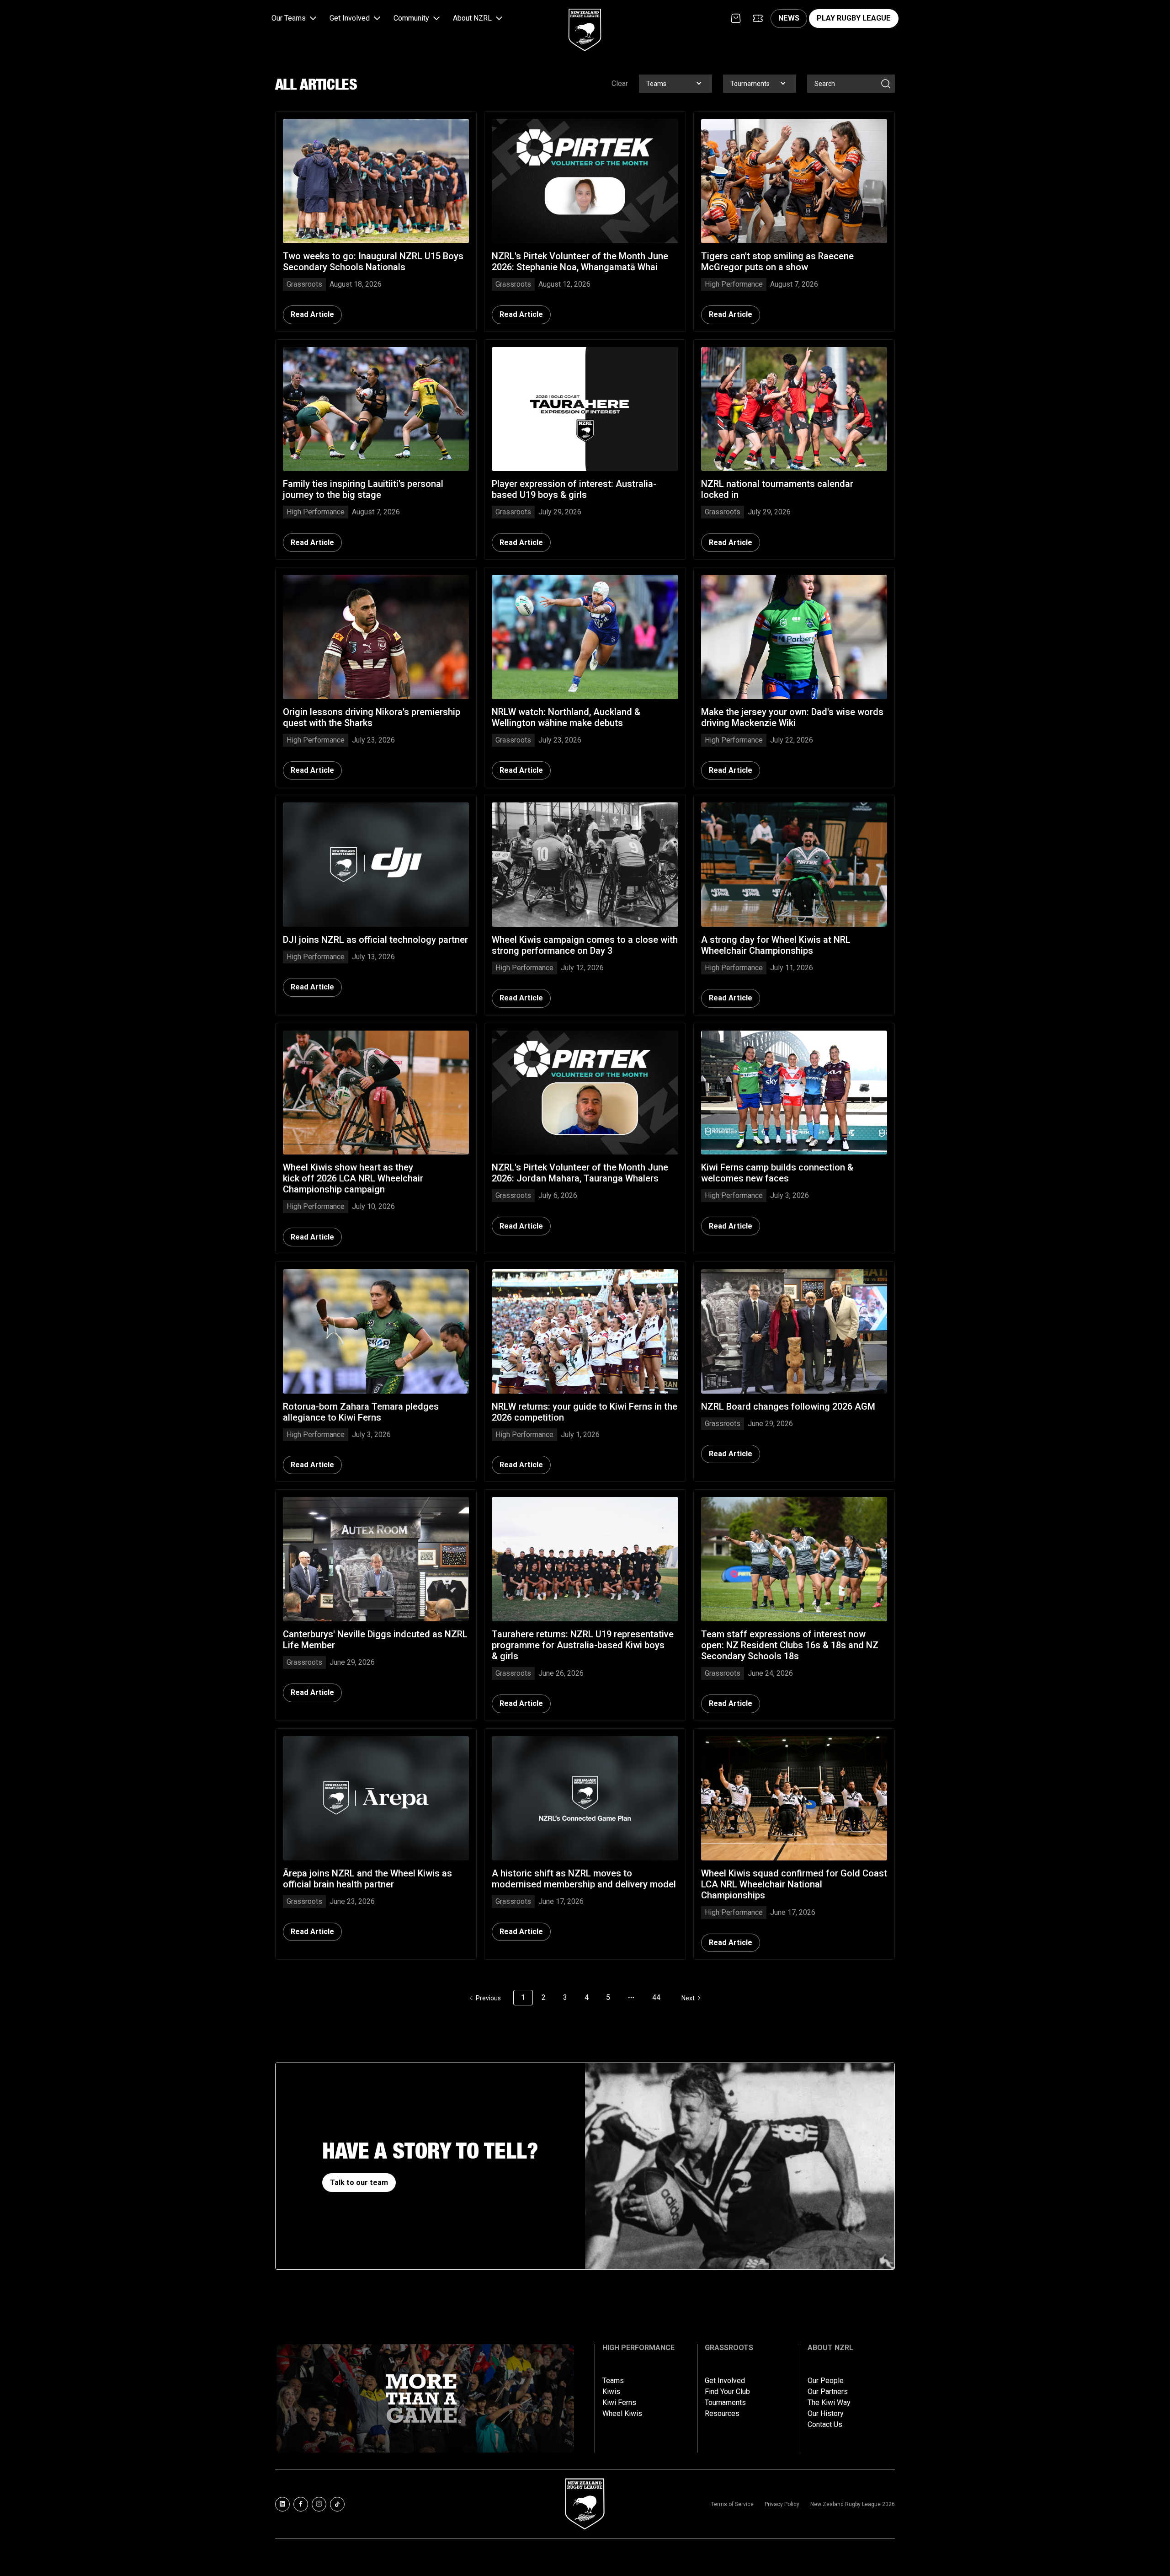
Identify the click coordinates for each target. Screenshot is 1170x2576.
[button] (295, 19)
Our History (826, 2414)
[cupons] (758, 18)
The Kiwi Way (829, 2403)
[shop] (736, 18)
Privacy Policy (782, 2504)
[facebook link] (301, 2504)
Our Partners (828, 2392)
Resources (722, 2414)
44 (656, 1997)
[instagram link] (319, 2504)
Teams (613, 2381)
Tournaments (725, 2403)
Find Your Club (727, 2392)
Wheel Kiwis (622, 2414)
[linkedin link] (282, 2504)
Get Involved (725, 2381)
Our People (826, 2381)
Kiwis (611, 2392)
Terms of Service (732, 2504)
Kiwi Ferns (619, 2403)
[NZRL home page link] (585, 22)
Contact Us (825, 2425)
